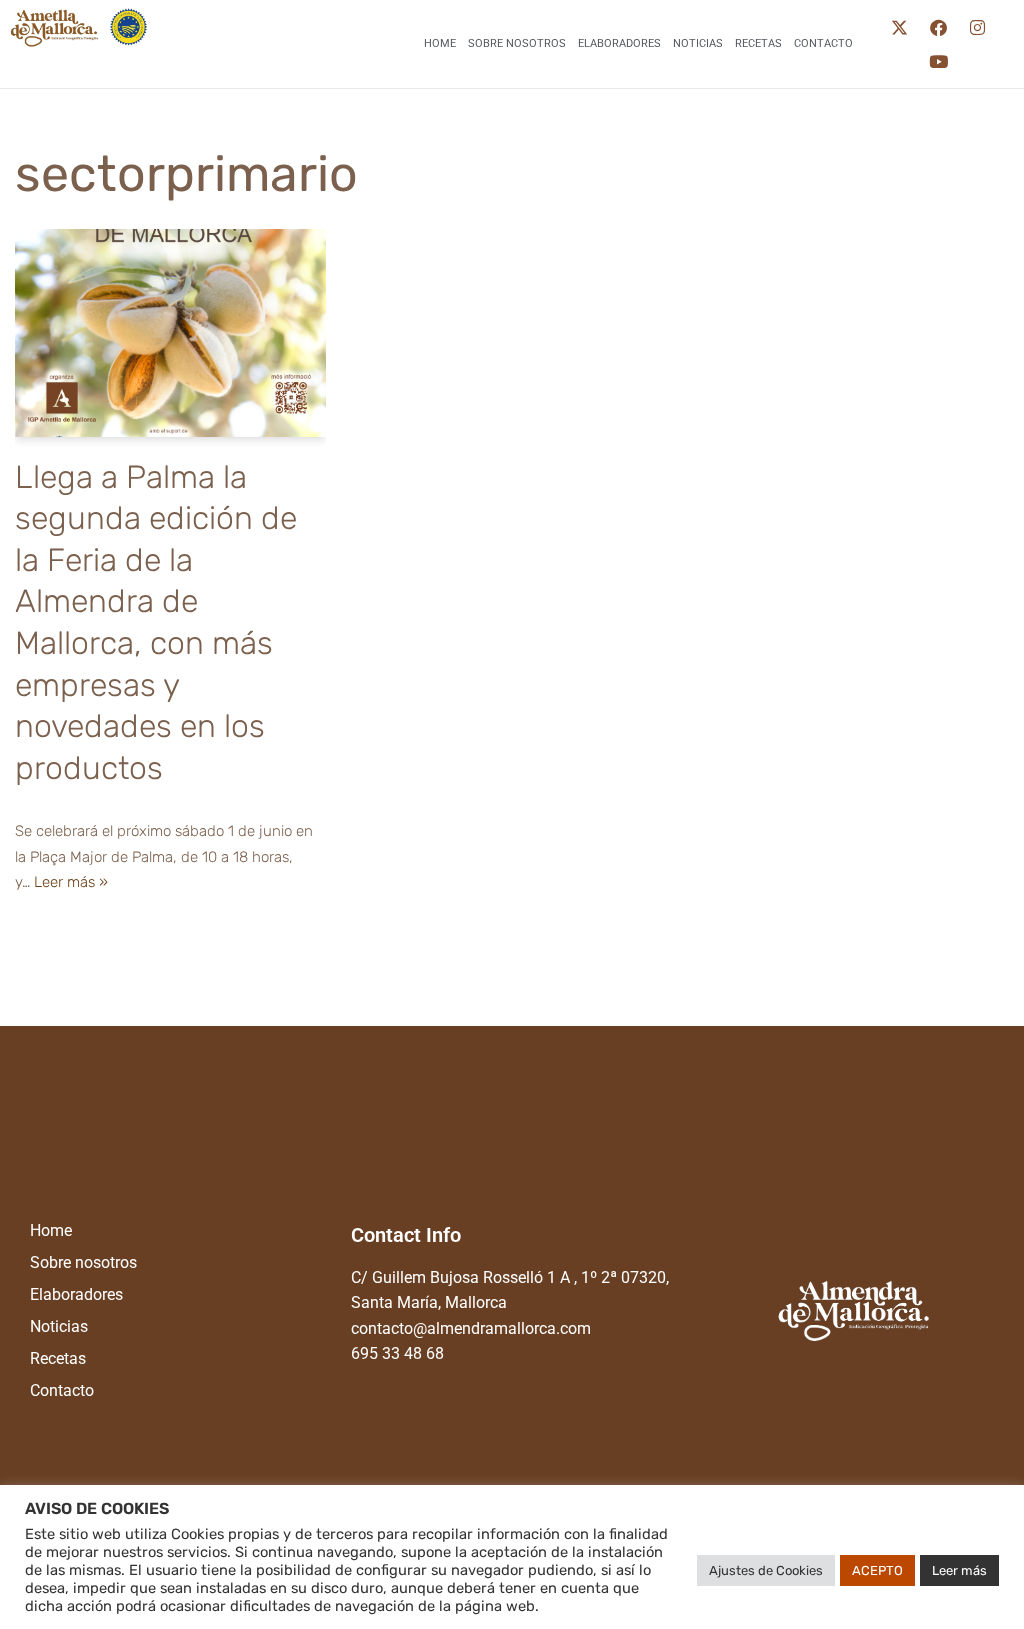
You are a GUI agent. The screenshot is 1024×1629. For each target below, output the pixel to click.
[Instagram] (978, 27)
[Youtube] (939, 61)
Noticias (698, 43)
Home (440, 43)
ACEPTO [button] (877, 1570)
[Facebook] (939, 27)
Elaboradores (619, 43)
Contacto (823, 43)
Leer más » (71, 882)
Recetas (758, 43)
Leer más (959, 1570)
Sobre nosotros (517, 43)
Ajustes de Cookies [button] (766, 1570)
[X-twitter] (900, 27)
